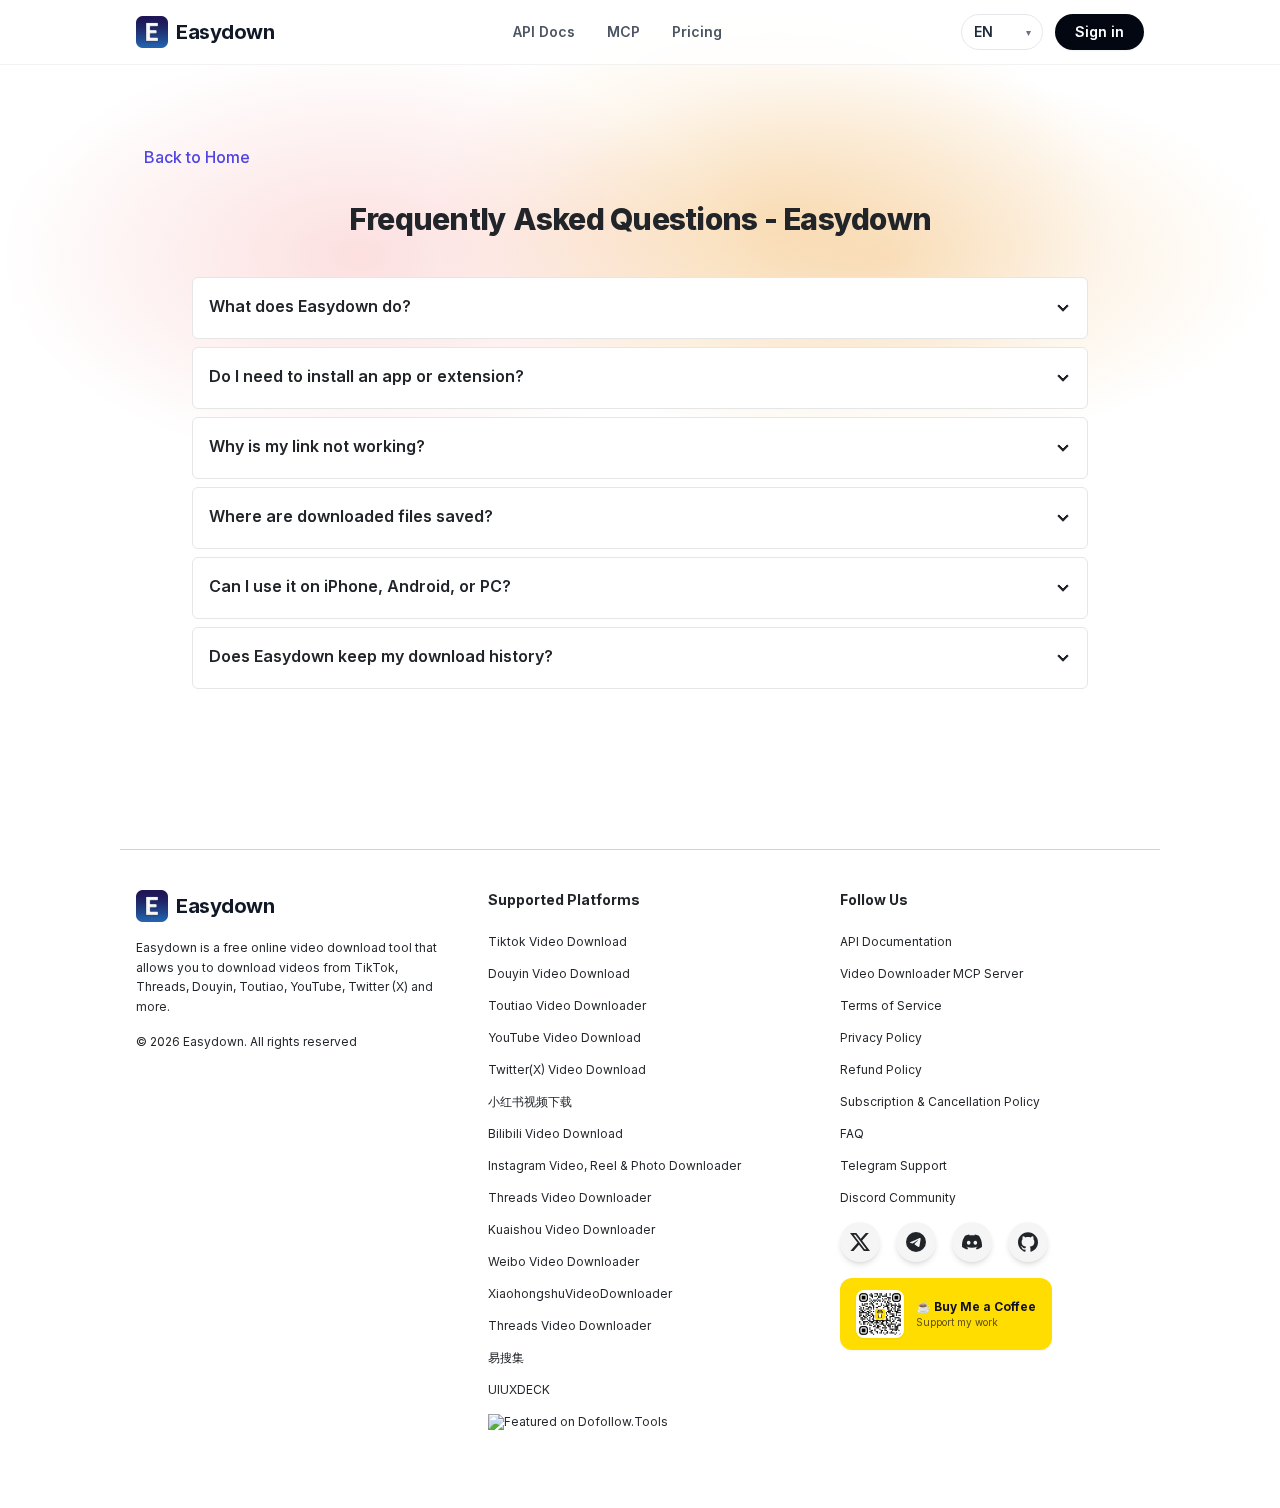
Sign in (1099, 31)
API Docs (544, 31)
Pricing (697, 31)
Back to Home (197, 157)
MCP (623, 31)
